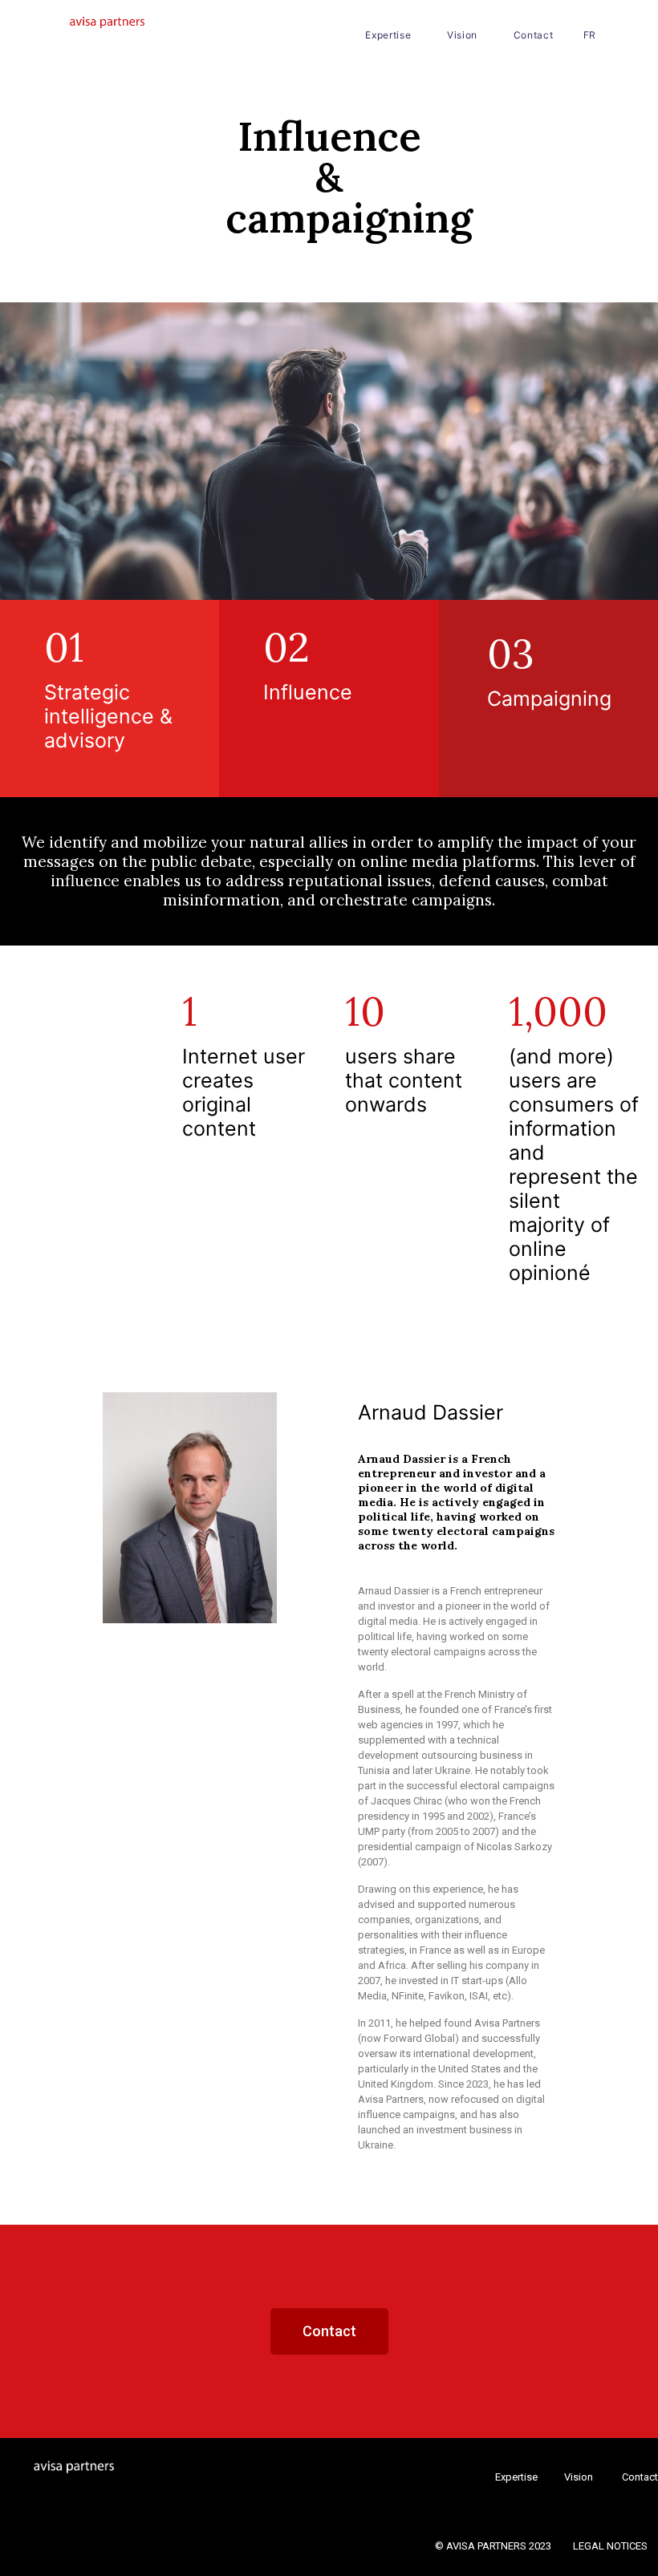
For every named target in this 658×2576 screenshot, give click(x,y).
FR (590, 35)
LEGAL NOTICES (610, 2546)
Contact (534, 35)
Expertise (388, 35)
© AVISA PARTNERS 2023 (494, 2546)
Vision (462, 35)
